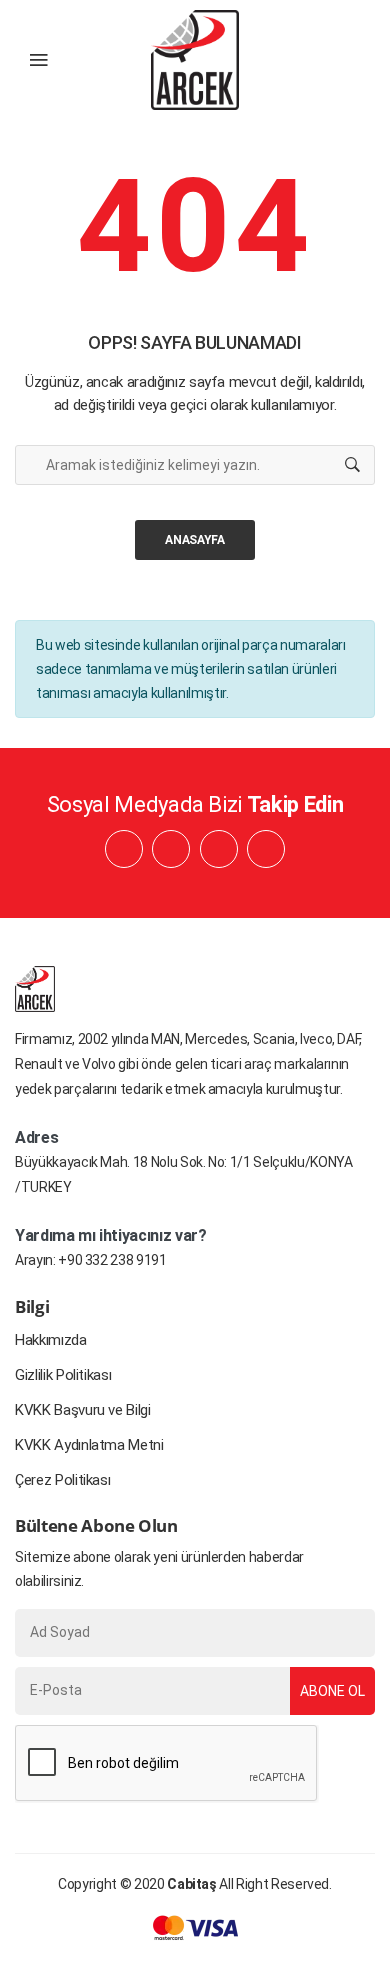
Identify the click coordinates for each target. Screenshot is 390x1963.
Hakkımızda (51, 1340)
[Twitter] (266, 849)
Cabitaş (192, 1884)
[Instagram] (219, 849)
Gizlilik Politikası (63, 1375)
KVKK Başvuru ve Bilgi (83, 1410)
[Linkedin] (171, 849)
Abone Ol (332, 1691)
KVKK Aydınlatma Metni (89, 1445)
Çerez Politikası (62, 1480)
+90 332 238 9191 (112, 1260)
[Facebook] (124, 849)
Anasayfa (194, 540)
